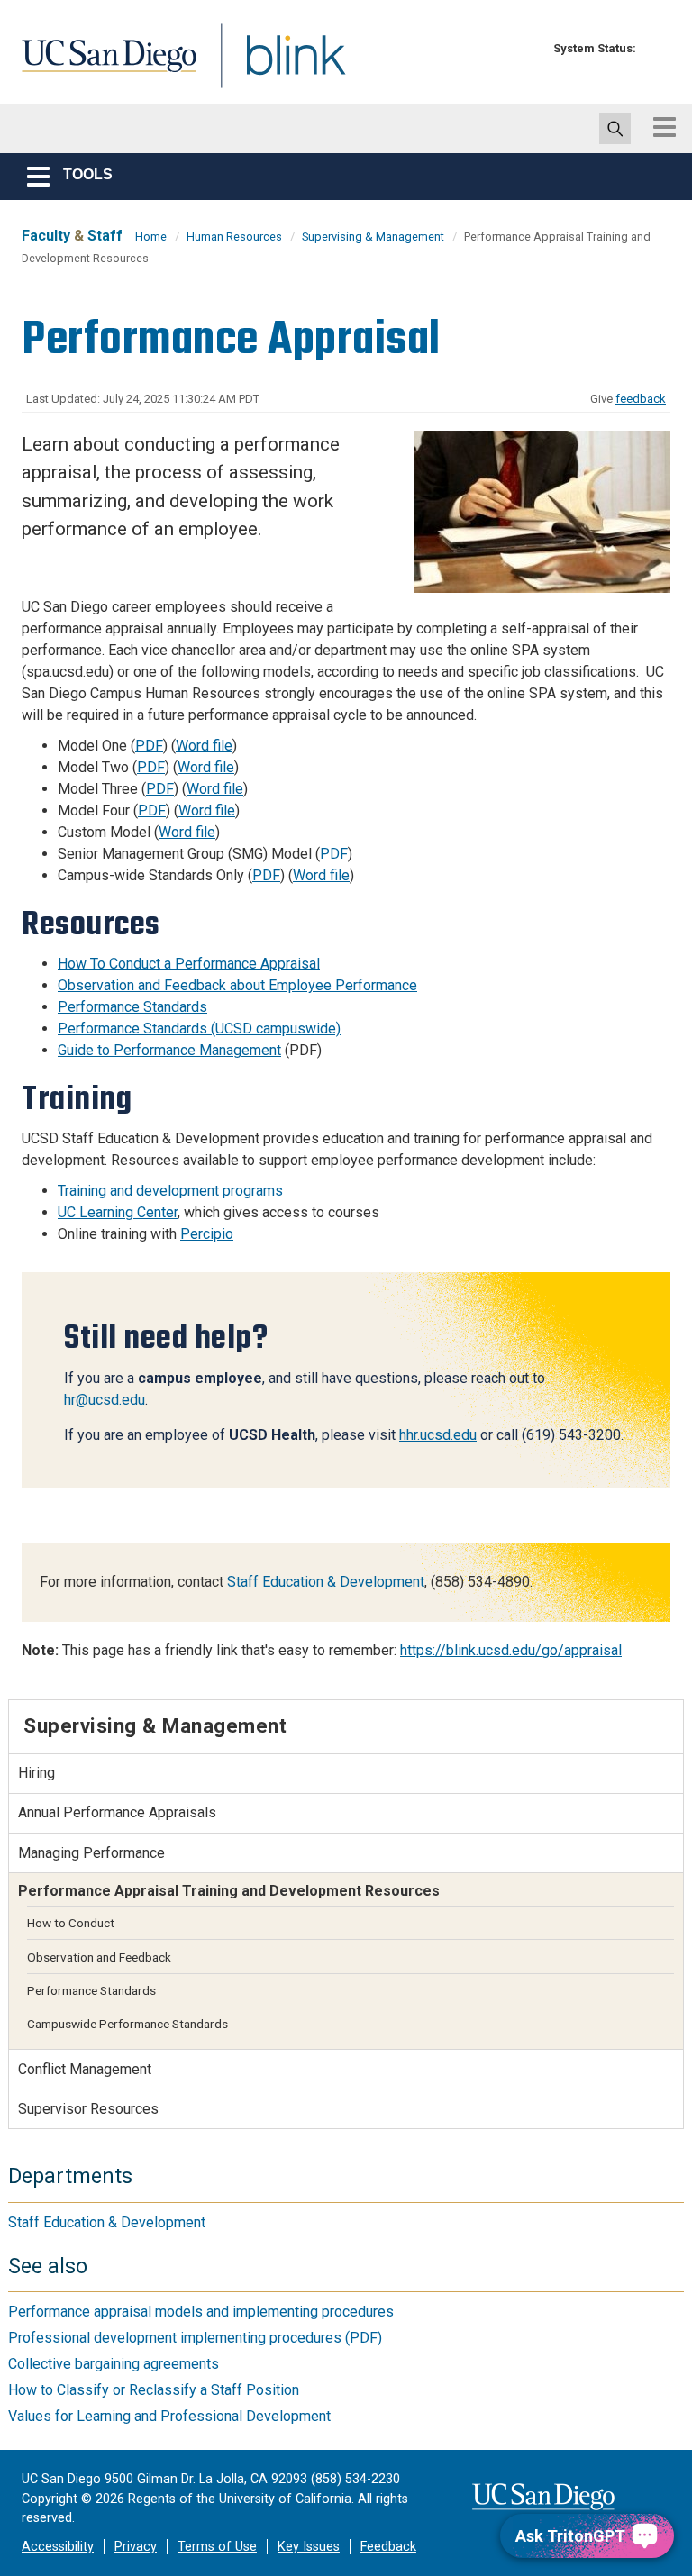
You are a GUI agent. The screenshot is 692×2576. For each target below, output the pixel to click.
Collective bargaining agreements (114, 2364)
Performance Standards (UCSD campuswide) (199, 1029)
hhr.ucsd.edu (438, 1435)
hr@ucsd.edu (105, 1400)
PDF (149, 746)
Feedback (388, 2547)
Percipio (207, 1234)
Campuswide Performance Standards (127, 2024)
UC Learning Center (118, 1212)
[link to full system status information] (655, 48)
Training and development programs (170, 1191)
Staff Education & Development (326, 1582)
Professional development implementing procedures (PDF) (195, 2338)
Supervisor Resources (88, 2109)
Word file (204, 746)
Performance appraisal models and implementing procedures (201, 2312)
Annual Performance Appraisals (117, 1812)
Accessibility (58, 2547)
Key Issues (309, 2547)
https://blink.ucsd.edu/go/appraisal (511, 1650)
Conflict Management (85, 2069)
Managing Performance (91, 1853)
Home (151, 237)
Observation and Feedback (99, 1957)
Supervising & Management (373, 237)
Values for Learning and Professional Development (169, 2416)
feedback (641, 399)
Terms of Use (217, 2547)
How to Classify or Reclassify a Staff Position (154, 2390)
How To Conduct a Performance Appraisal (189, 964)
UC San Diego (103, 66)
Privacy (136, 2547)
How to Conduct (71, 1923)
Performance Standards (132, 1007)
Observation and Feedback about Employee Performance (237, 985)
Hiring (36, 1773)
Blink (279, 66)
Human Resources (234, 237)
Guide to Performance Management (169, 1050)
